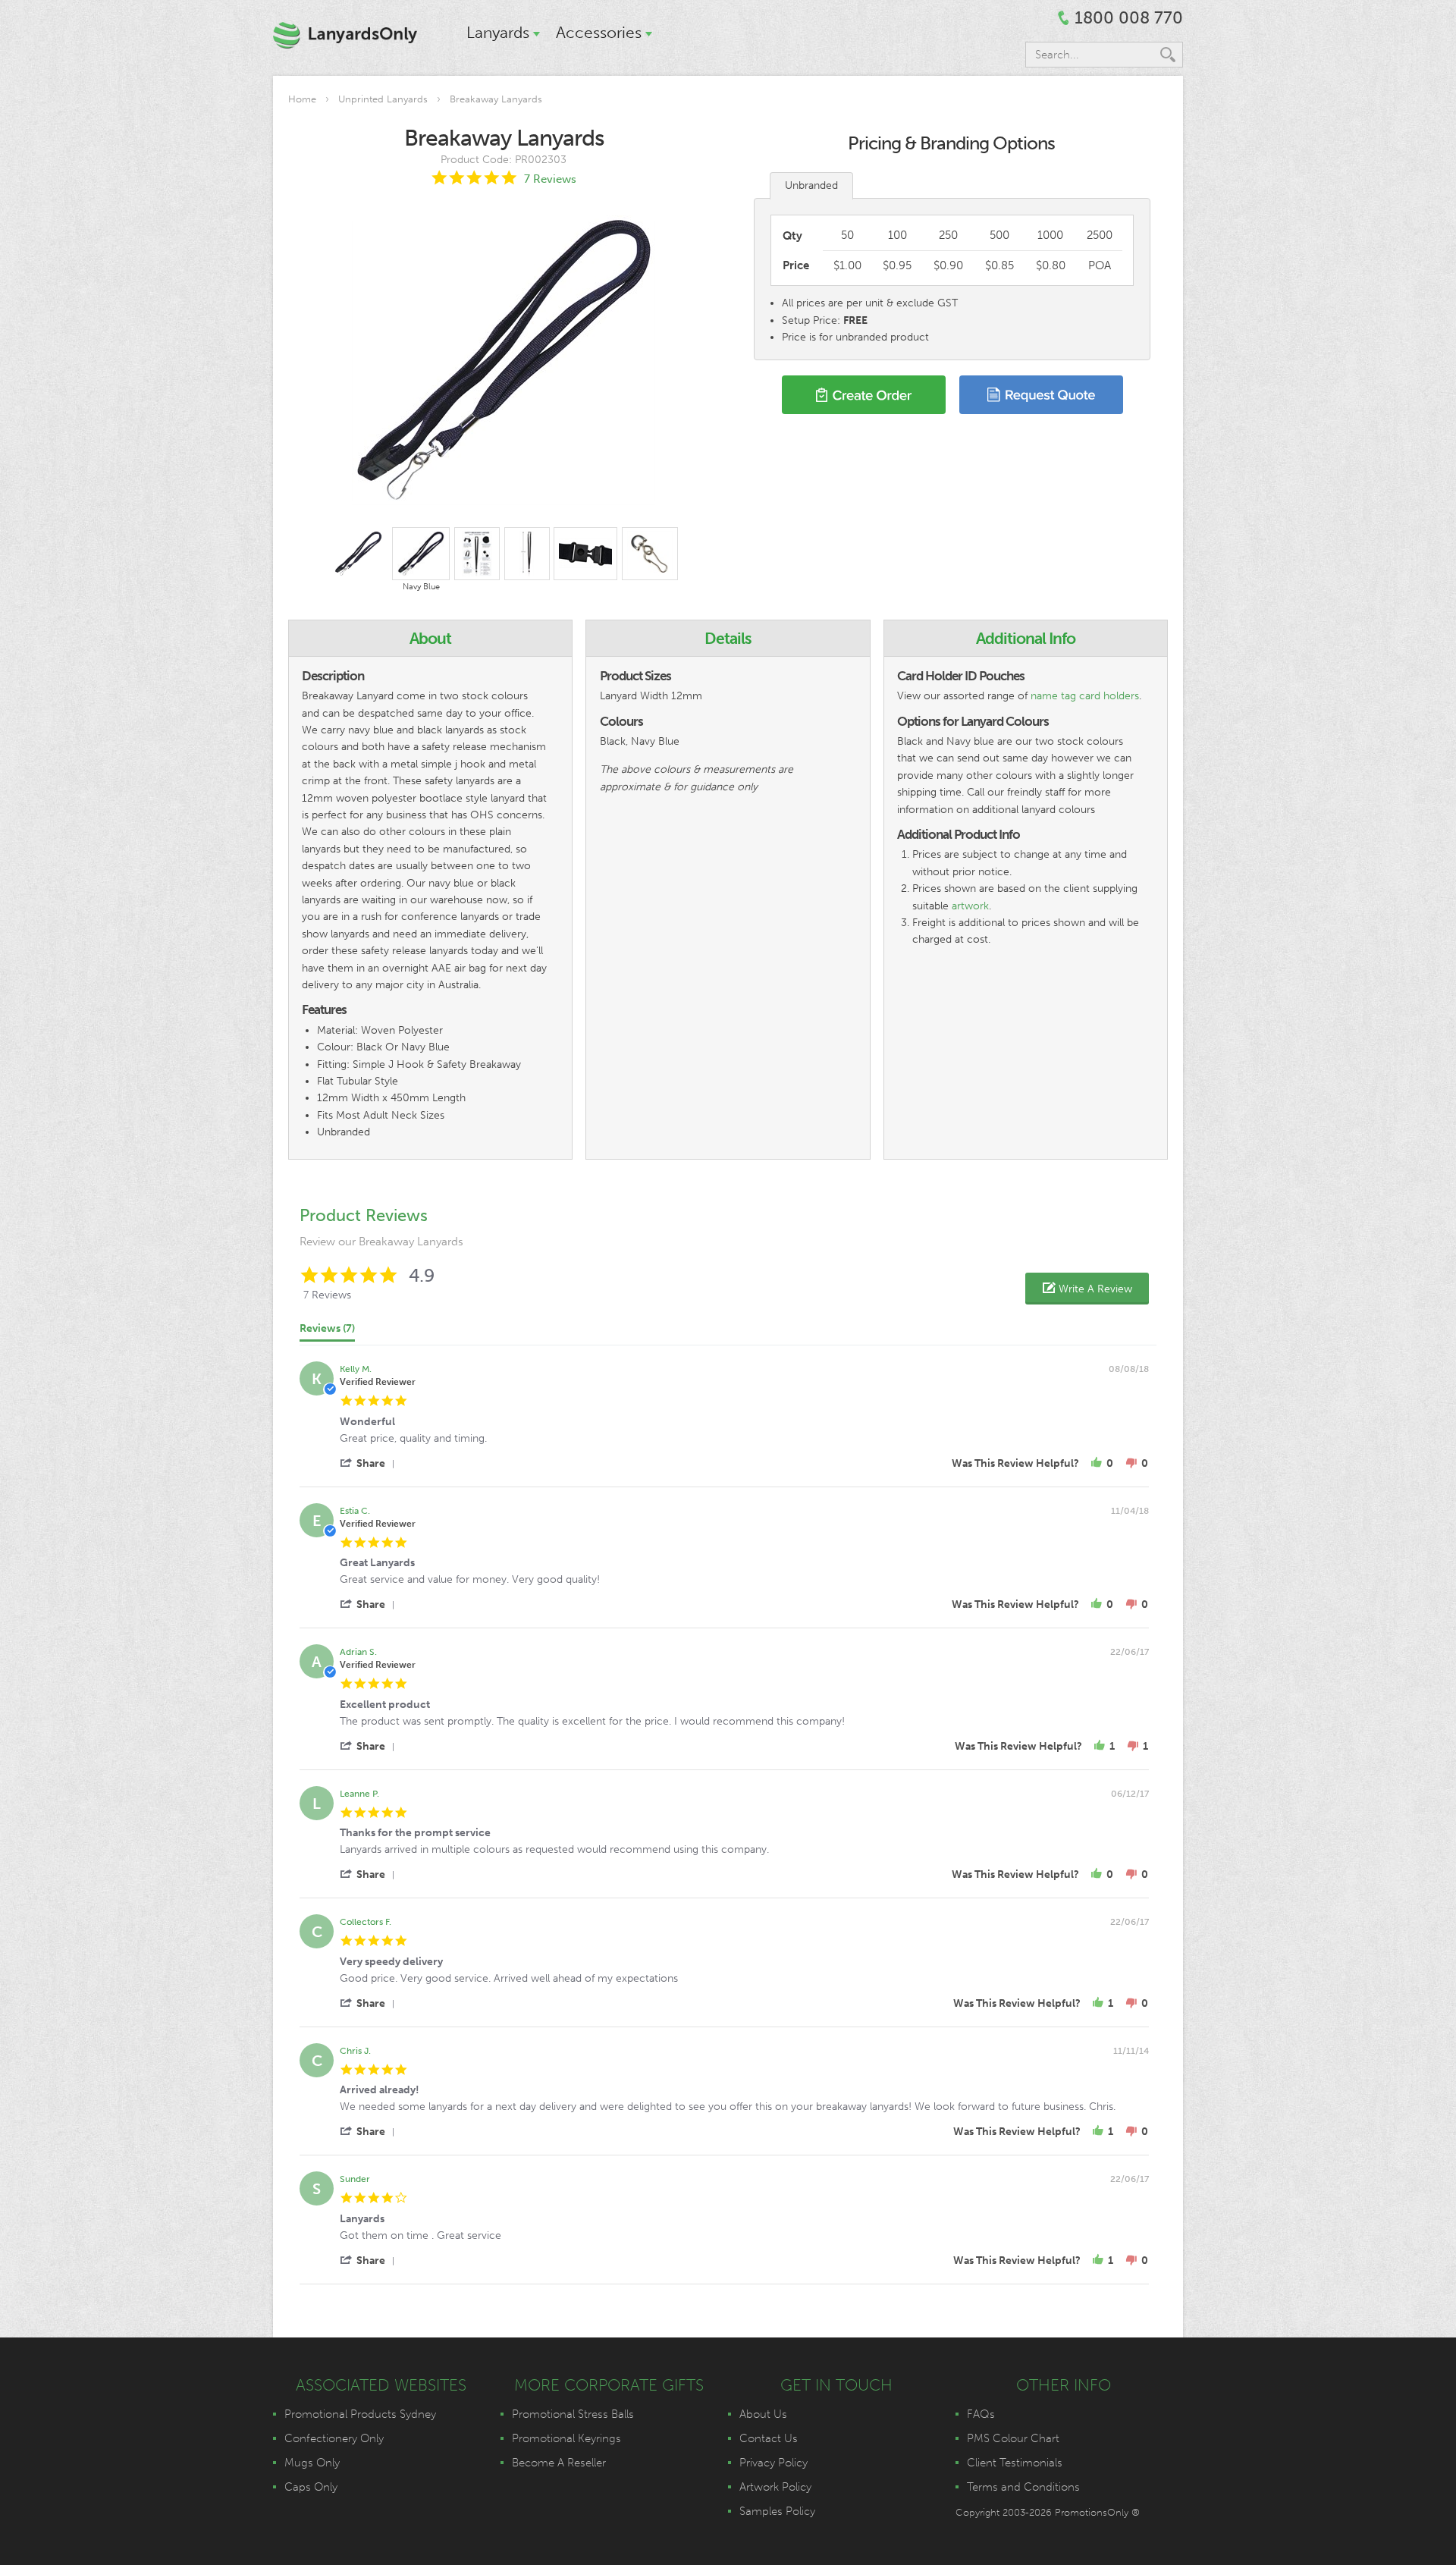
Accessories (599, 32)
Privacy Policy (773, 2463)
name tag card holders (1085, 696)
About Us (763, 2414)
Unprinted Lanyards (383, 99)
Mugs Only (312, 2463)
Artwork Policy (775, 2487)
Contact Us (769, 2438)
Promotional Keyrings (566, 2438)
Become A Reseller (559, 2463)
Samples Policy (777, 2511)
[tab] (327, 1332)
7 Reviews (550, 179)
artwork (970, 906)
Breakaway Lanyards (496, 99)
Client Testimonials (1015, 2463)
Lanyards (498, 32)
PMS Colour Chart (1013, 2438)
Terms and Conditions (1023, 2487)
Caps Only (311, 2487)
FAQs (981, 2414)
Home (302, 99)
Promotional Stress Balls (573, 2414)
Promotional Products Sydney (360, 2414)
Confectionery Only (334, 2438)
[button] (1087, 1289)
